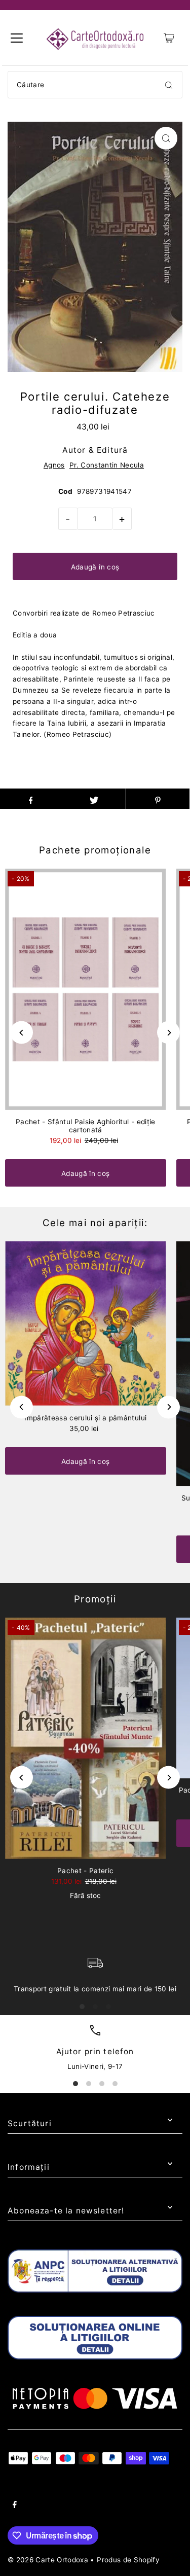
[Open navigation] (17, 38)
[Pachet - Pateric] (86, 1738)
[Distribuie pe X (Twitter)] (94, 799)
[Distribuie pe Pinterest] (158, 799)
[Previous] (22, 1033)
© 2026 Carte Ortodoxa (48, 2560)
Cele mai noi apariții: (95, 1223)
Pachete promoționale (95, 850)
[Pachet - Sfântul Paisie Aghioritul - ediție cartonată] (86, 989)
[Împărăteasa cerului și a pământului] (86, 1324)
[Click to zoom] (166, 138)
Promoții (95, 1599)
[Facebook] (15, 2506)
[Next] (168, 1033)
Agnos (54, 465)
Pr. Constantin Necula (107, 465)
